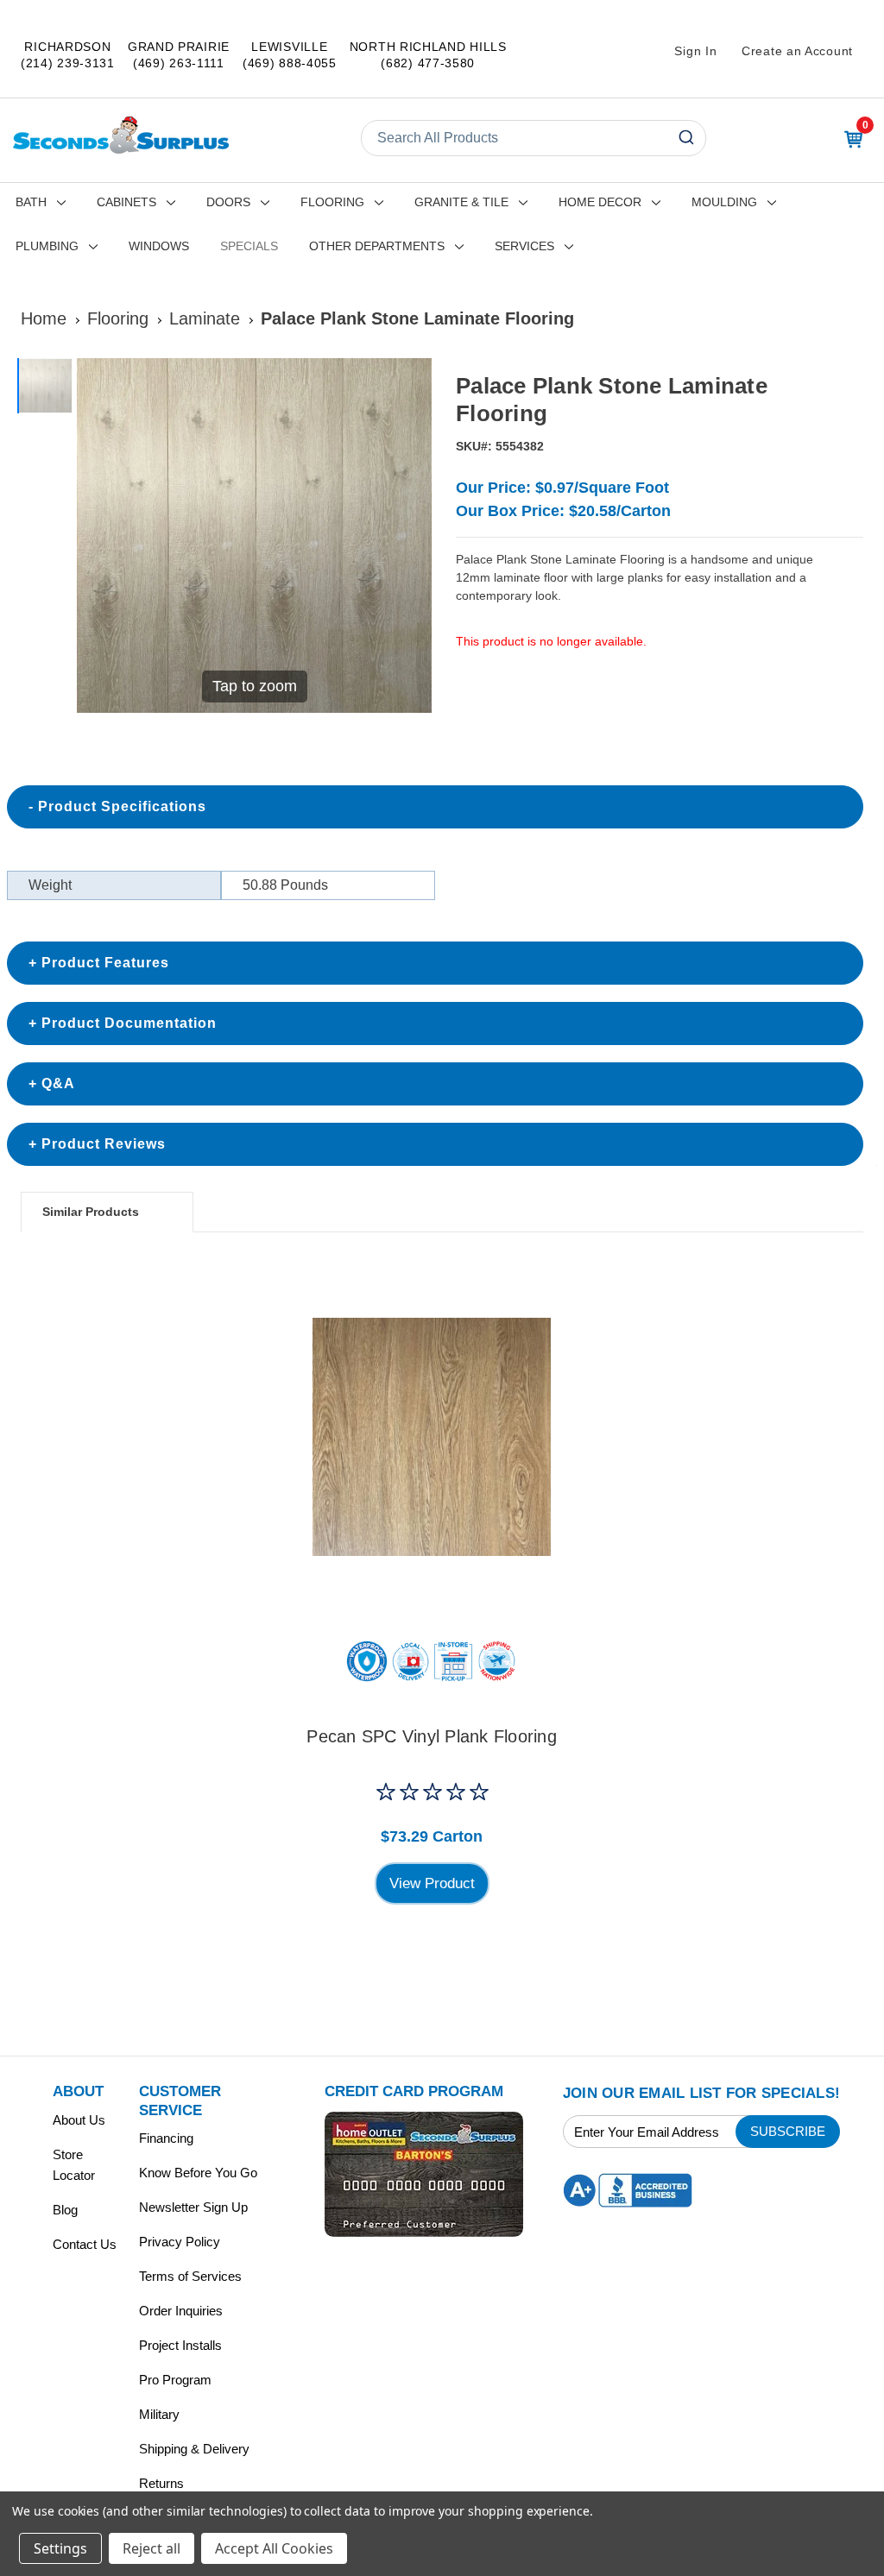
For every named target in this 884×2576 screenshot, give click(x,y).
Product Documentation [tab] (129, 1023)
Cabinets (126, 202)
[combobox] (534, 138)
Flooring (332, 202)
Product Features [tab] (105, 963)
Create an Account (797, 51)
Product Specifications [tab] (122, 806)
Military (159, 2414)
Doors (228, 202)
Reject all (152, 2548)
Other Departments (377, 246)
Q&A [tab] (58, 1083)
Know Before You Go (198, 2173)
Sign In (695, 51)
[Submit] (688, 138)
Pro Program (175, 2380)
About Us (79, 2120)
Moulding (724, 202)
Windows (159, 246)
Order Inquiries (181, 2311)
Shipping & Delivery (194, 2449)
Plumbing (47, 246)
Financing (166, 2138)
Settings (60, 2548)
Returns (161, 2483)
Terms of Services (190, 2276)
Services (524, 246)
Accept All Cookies (274, 2548)
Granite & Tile (461, 202)
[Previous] (100, 536)
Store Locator (74, 2165)
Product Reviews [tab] (104, 1144)
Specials (249, 246)
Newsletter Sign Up (193, 2207)
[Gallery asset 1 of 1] (45, 386)
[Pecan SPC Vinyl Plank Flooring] (432, 1437)
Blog (65, 2210)
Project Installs (180, 2345)
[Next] (408, 536)
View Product (432, 1883)
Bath (31, 202)
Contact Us (85, 2244)
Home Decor (600, 202)
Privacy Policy (180, 2242)
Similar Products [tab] (91, 1212)
